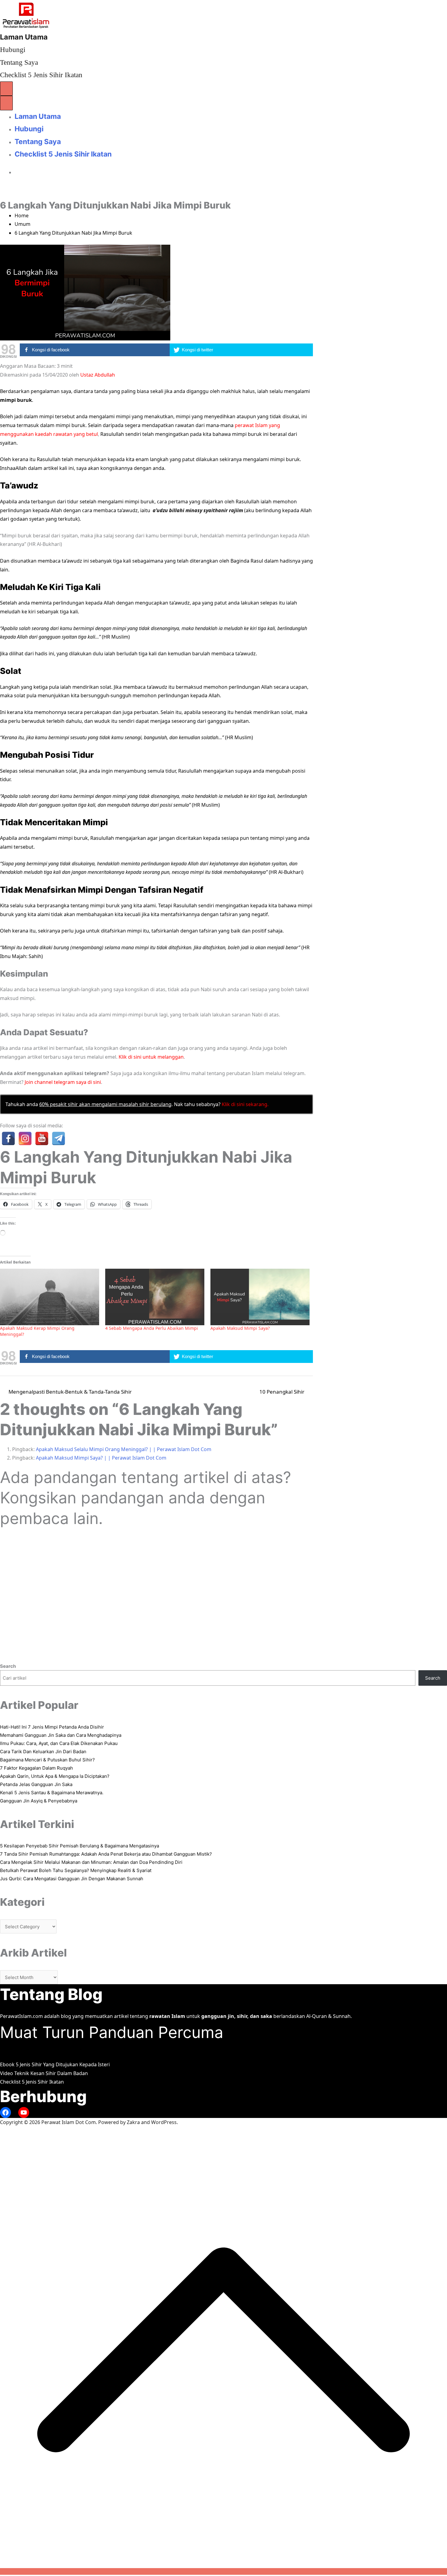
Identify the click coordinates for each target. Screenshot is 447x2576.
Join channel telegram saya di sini (63, 1082)
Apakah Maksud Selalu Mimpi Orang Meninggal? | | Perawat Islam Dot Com (124, 1449)
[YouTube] (42, 1138)
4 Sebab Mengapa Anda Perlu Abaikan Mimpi (152, 1328)
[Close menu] (6, 103)
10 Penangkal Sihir (282, 1392)
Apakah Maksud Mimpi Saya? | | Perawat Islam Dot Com (101, 1458)
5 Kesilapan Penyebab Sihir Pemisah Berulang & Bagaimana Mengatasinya (80, 1846)
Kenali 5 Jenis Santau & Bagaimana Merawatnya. (52, 1793)
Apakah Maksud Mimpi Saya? (240, 1328)
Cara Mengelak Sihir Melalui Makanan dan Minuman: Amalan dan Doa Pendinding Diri (91, 1862)
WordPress (164, 2122)
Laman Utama (24, 37)
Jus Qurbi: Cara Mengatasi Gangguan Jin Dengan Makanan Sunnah (72, 1879)
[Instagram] (25, 1138)
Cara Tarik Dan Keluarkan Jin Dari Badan (43, 1752)
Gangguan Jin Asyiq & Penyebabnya (39, 1801)
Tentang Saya (19, 62)
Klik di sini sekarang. (245, 1104)
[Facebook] (8, 1138)
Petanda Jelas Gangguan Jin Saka (36, 1784)
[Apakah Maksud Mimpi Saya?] (260, 1297)
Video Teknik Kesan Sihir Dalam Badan (44, 2073)
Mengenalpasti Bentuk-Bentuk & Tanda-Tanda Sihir (70, 1392)
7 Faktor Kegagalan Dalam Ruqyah (36, 1768)
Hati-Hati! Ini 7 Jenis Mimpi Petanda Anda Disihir (52, 1727)
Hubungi (13, 50)
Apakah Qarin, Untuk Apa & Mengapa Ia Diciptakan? (55, 1776)
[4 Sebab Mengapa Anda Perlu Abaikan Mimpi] (155, 1297)
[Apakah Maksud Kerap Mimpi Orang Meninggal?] (50, 1297)
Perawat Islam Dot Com (69, 2122)
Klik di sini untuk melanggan (151, 1057)
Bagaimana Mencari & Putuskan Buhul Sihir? (47, 1760)
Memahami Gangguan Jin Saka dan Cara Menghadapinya (61, 1735)
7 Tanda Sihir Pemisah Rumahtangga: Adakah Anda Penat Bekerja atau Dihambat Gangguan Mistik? (106, 1854)
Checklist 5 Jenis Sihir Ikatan (41, 75)
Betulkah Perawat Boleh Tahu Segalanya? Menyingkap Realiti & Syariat (76, 1870)
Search (8, 1666)
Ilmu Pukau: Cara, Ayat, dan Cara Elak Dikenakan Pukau (59, 1743)
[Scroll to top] (223, 2571)
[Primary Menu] (6, 89)
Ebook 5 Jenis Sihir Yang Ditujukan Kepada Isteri (55, 2064)
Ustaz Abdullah (98, 375)
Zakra (133, 2122)
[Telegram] (59, 1138)
